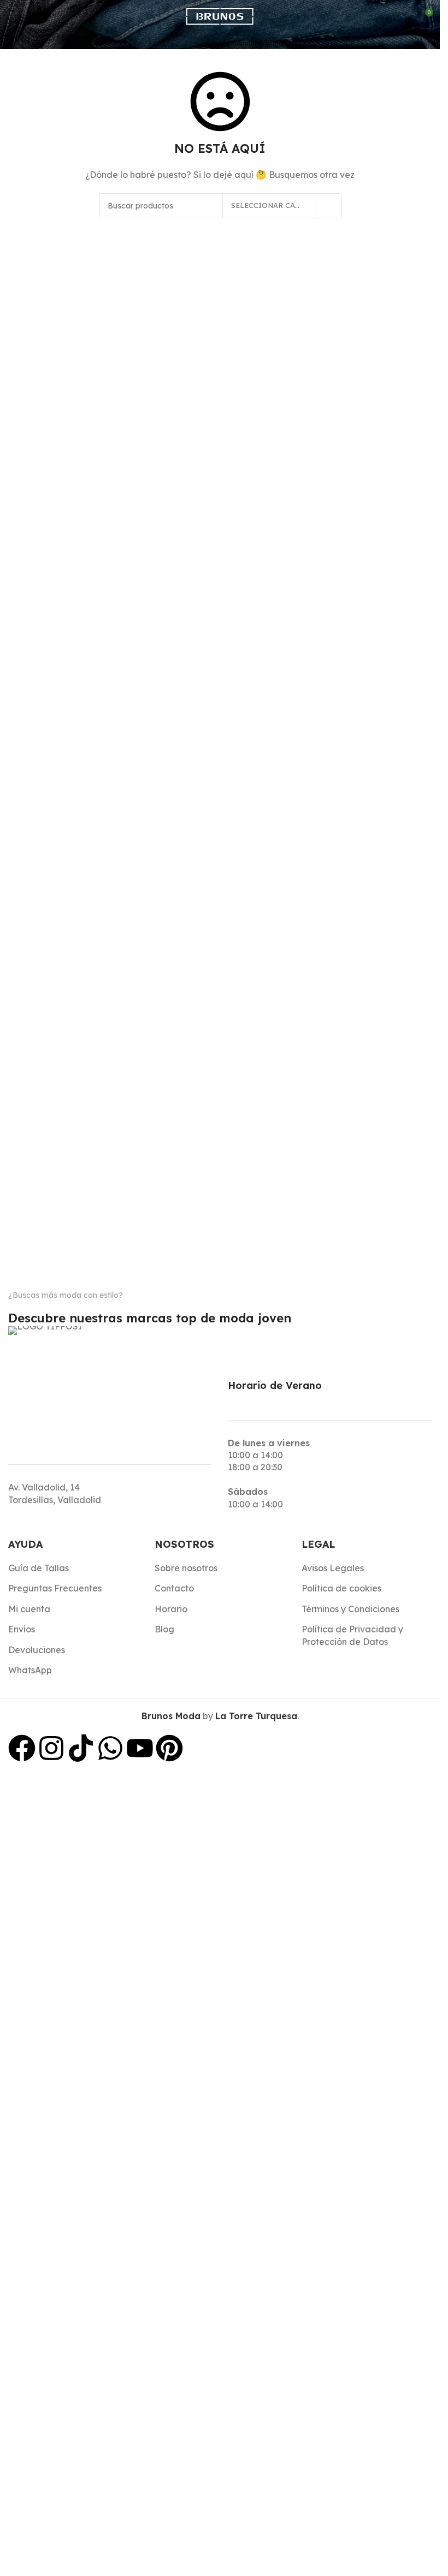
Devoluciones (37, 1650)
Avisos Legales (333, 1568)
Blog (164, 1629)
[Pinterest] (169, 1748)
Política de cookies (341, 1588)
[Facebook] (22, 1748)
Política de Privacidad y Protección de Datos (352, 1635)
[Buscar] (38, 16)
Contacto (174, 1588)
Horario (171, 1609)
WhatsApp (30, 1670)
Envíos (22, 1629)
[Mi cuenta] (399, 16)
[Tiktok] (81, 1748)
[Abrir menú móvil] (13, 16)
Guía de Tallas (39, 1568)
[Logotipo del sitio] (220, 15)
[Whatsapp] (110, 1748)
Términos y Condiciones (350, 1609)
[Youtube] (140, 1748)
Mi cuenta (29, 1609)
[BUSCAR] (329, 206)
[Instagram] (51, 1748)
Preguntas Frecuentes (55, 1588)
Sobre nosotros (186, 1568)
